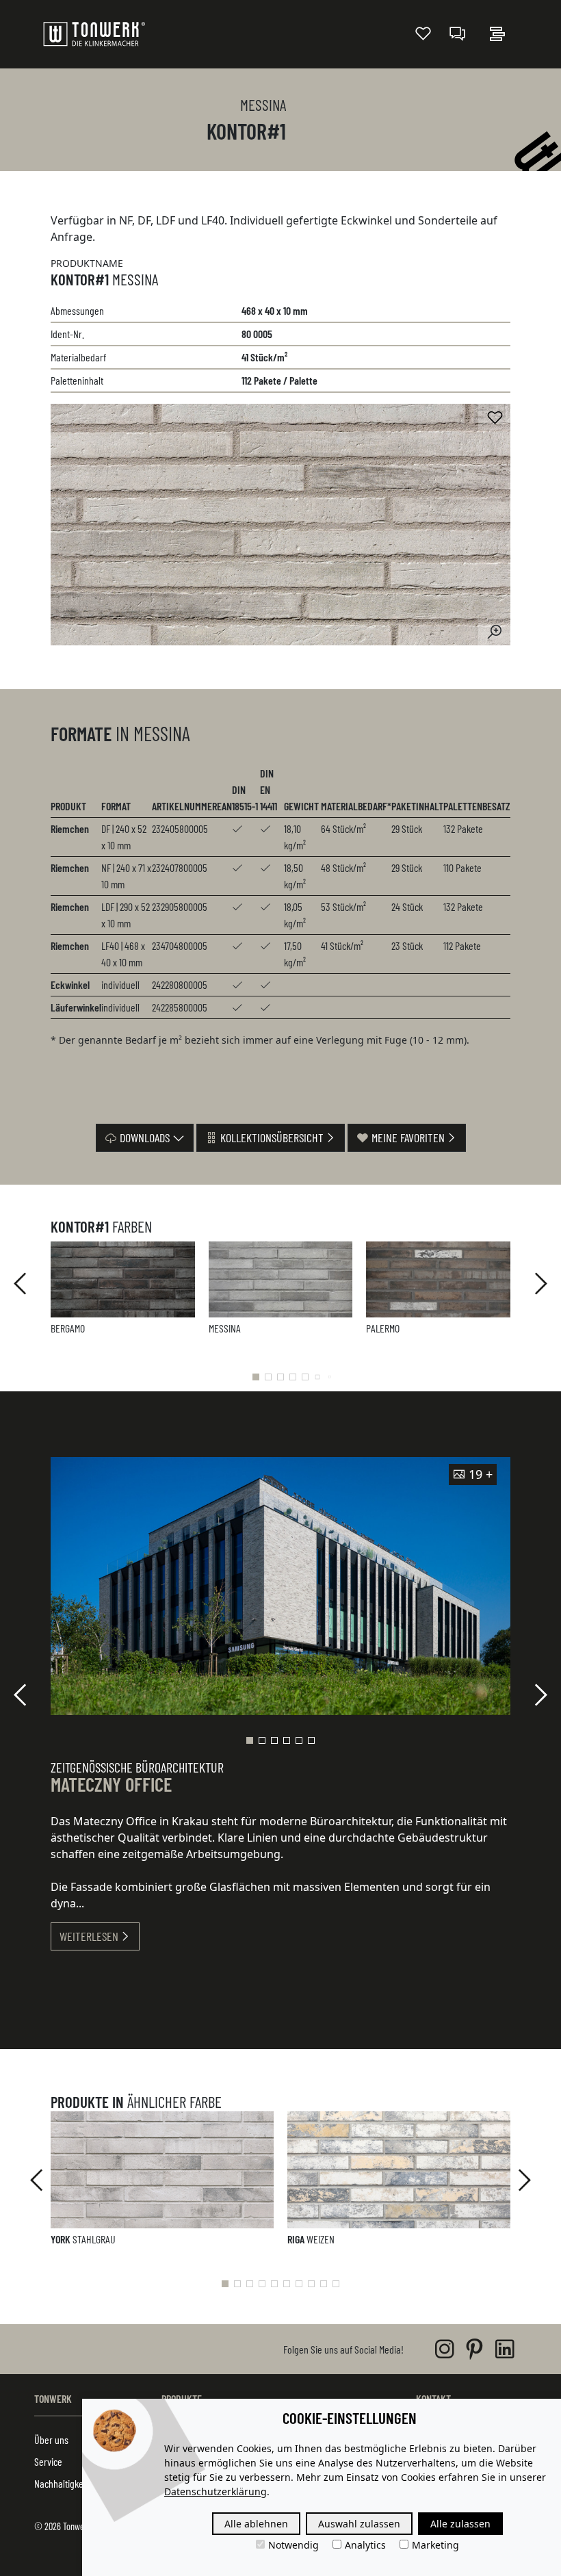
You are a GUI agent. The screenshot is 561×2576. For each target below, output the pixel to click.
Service (48, 2461)
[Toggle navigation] (497, 34)
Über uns (51, 2439)
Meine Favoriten (407, 1137)
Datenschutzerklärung (216, 2491)
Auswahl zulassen (359, 2524)
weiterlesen (89, 1936)
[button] (256, 1377)
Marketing (435, 2545)
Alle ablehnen (256, 2524)
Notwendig (293, 2545)
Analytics (365, 2545)
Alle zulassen (460, 2524)
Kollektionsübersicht (271, 1137)
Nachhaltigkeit (61, 2483)
